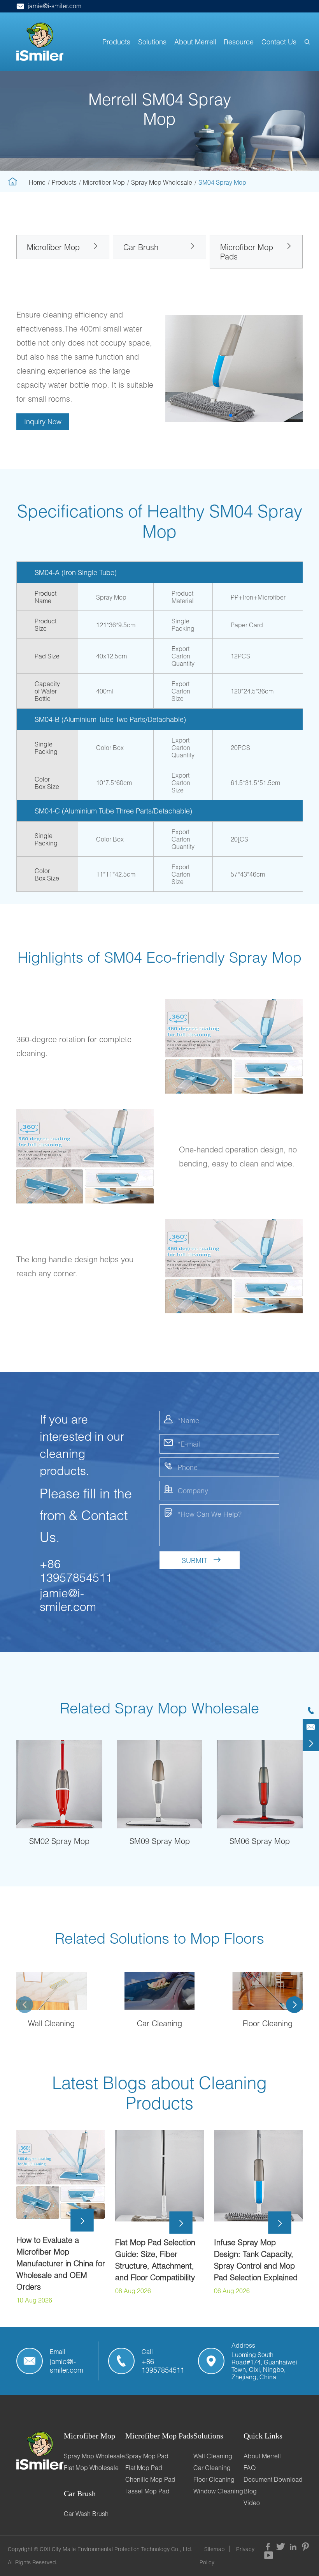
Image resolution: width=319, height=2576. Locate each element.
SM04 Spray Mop (222, 182)
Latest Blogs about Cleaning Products (159, 2093)
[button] (231, 415)
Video (252, 2503)
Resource (239, 42)
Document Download (273, 2479)
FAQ (250, 2467)
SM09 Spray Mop (160, 1841)
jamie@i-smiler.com (49, 6)
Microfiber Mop (104, 182)
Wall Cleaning (51, 2023)
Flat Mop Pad (144, 2467)
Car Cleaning (159, 2023)
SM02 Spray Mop (59, 1841)
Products (116, 42)
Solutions (152, 42)
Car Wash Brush (86, 2513)
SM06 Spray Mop (260, 1841)
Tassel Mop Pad (147, 2491)
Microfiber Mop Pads (247, 252)
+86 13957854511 (76, 1570)
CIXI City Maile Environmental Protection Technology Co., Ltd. (116, 2549)
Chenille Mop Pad (150, 2479)
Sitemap (215, 2549)
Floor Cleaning (268, 2023)
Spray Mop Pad (147, 2456)
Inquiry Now (43, 422)
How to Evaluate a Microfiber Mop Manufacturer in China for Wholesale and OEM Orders (61, 2263)
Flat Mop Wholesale (91, 2467)
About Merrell (195, 42)
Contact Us (279, 42)
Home (37, 182)
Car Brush (141, 247)
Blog (250, 2491)
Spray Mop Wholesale (162, 182)
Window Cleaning (218, 2491)
